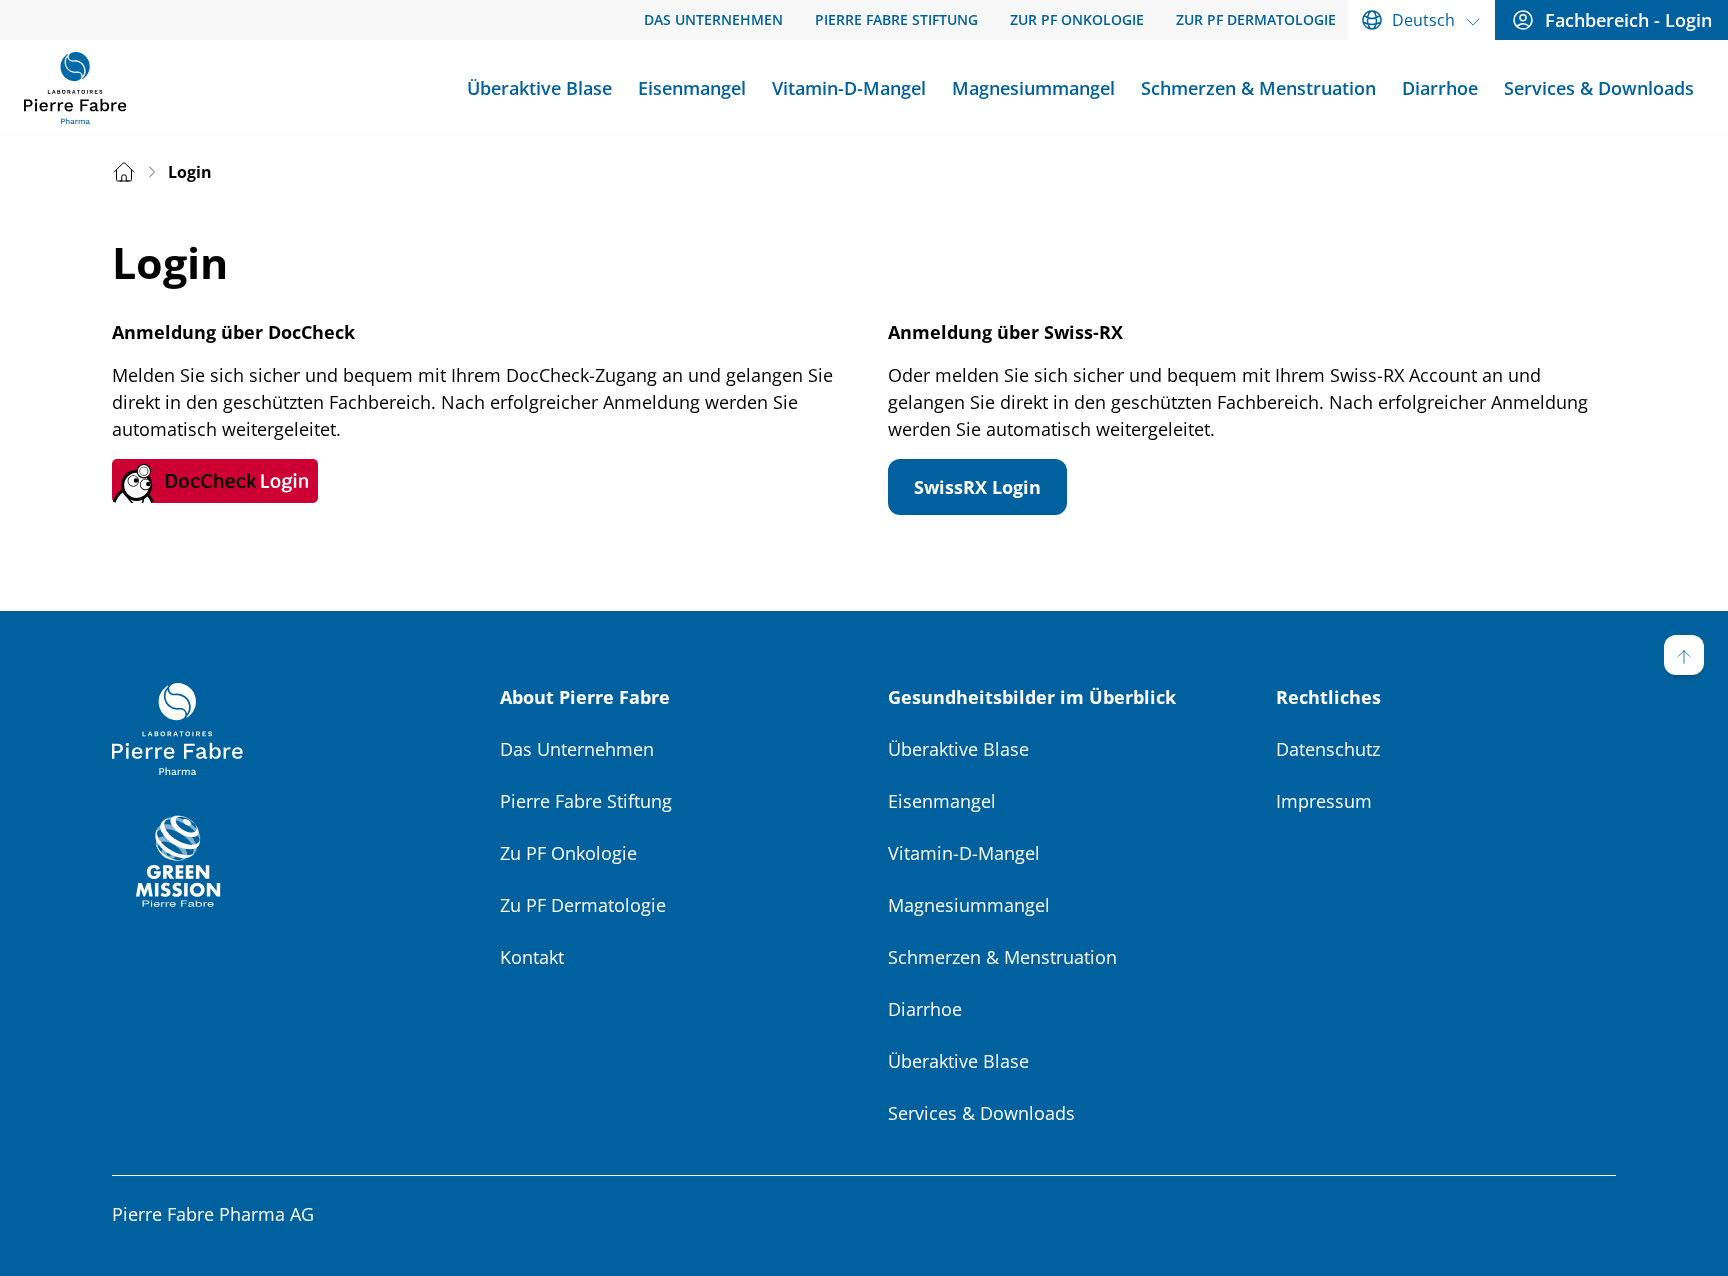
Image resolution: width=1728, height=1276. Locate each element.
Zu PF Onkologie (568, 853)
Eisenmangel (942, 801)
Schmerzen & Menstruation (1002, 957)
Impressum (1324, 801)
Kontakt (532, 957)
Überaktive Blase (958, 749)
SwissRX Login (977, 487)
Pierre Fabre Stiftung (586, 801)
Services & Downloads (981, 1113)
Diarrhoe (925, 1009)
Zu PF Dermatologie (583, 905)
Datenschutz (1328, 749)
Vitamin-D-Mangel (964, 853)
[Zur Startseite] (75, 88)
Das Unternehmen (577, 749)
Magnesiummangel (969, 905)
